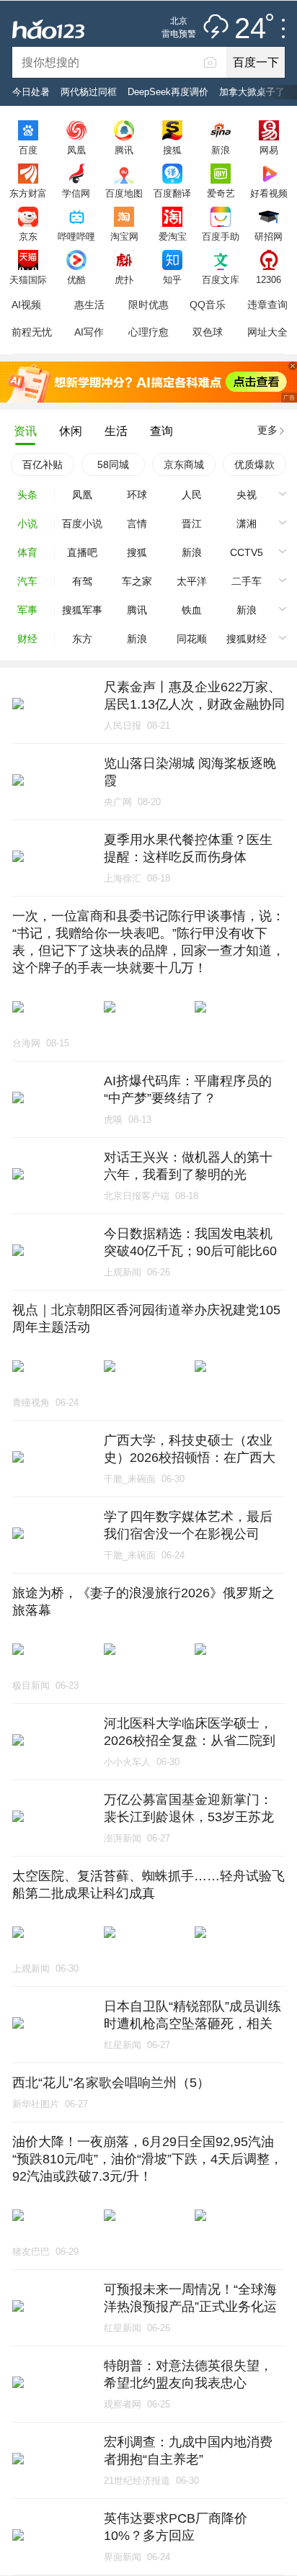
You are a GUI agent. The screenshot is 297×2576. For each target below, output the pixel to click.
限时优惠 (148, 305)
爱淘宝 (173, 236)
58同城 (113, 465)
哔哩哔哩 (76, 236)
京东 (28, 236)
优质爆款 (254, 465)
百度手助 (221, 236)
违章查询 (267, 305)
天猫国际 (28, 279)
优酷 (76, 279)
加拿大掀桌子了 (252, 92)
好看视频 (269, 193)
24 (250, 29)
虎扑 (124, 279)
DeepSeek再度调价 (168, 92)
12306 (269, 279)
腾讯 (124, 150)
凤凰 (76, 150)
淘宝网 (124, 236)
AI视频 (26, 305)
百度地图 (124, 193)
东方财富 (28, 193)
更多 (267, 430)
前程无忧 (32, 332)
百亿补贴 (43, 465)
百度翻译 (172, 193)
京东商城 (184, 465)
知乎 (172, 279)
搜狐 (172, 150)
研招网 (269, 236)
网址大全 (267, 332)
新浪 (221, 150)
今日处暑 (31, 92)
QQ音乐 (208, 305)
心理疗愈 (148, 332)
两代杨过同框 (89, 92)
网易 (269, 150)
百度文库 (221, 279)
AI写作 (89, 332)
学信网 (76, 193)
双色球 (208, 332)
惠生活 (89, 305)
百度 (28, 150)
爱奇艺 (221, 193)
